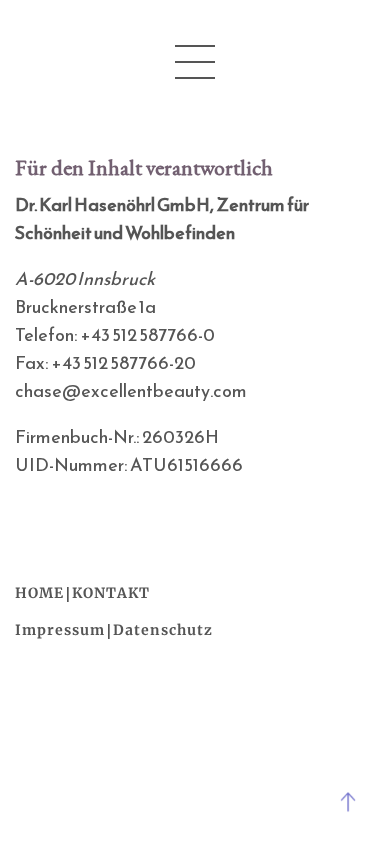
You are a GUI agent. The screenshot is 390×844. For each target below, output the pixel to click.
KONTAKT (111, 593)
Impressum (60, 630)
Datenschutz (163, 630)
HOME (39, 593)
